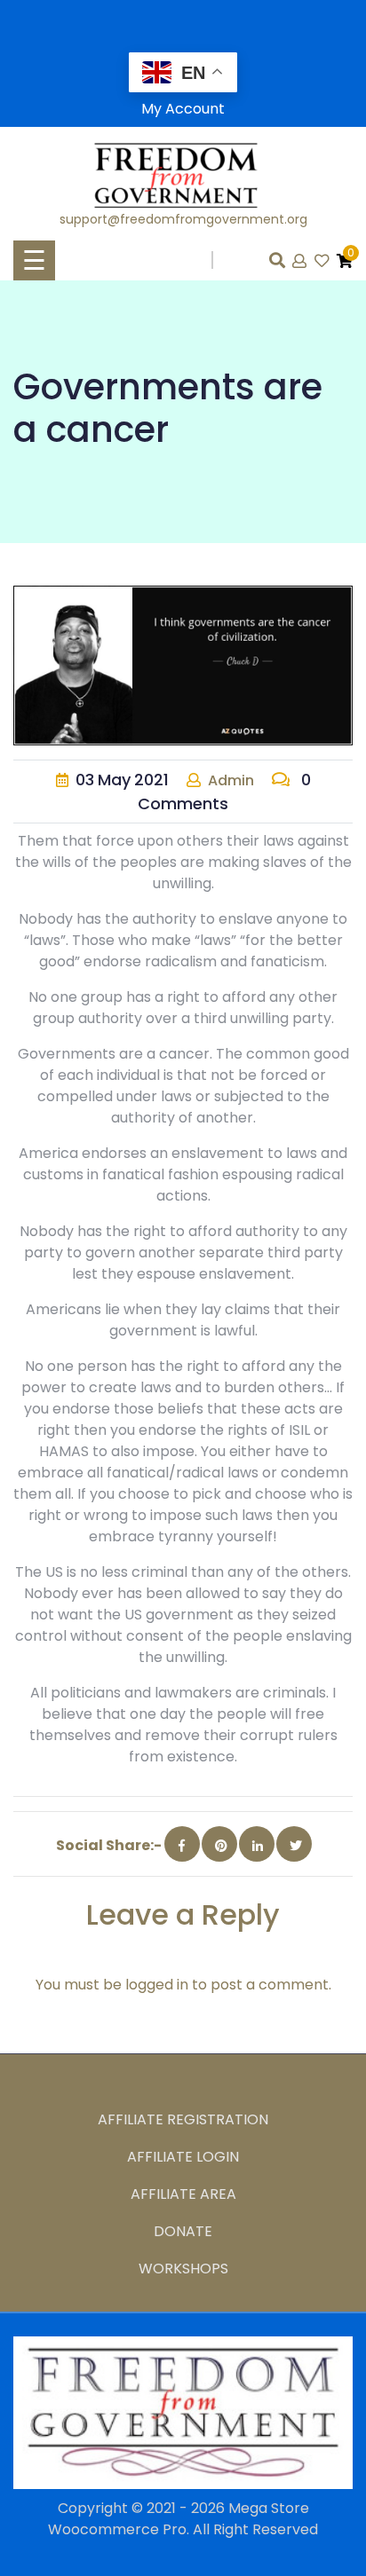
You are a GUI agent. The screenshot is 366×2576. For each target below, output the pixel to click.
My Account (183, 109)
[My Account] (301, 261)
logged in (157, 1985)
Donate (183, 2231)
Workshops (183, 2269)
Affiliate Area (183, 2194)
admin (231, 780)
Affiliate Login (183, 2157)
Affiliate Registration (183, 2119)
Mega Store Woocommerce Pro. (179, 2519)
